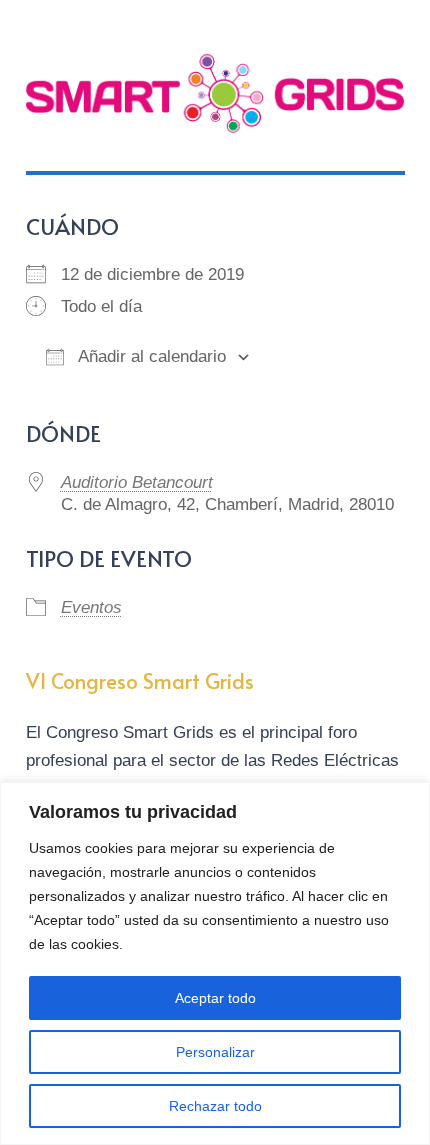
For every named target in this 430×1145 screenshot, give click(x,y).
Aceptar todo (215, 998)
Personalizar (215, 1052)
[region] (215, 963)
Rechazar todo (215, 1106)
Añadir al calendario (150, 356)
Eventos (91, 607)
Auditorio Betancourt (137, 482)
